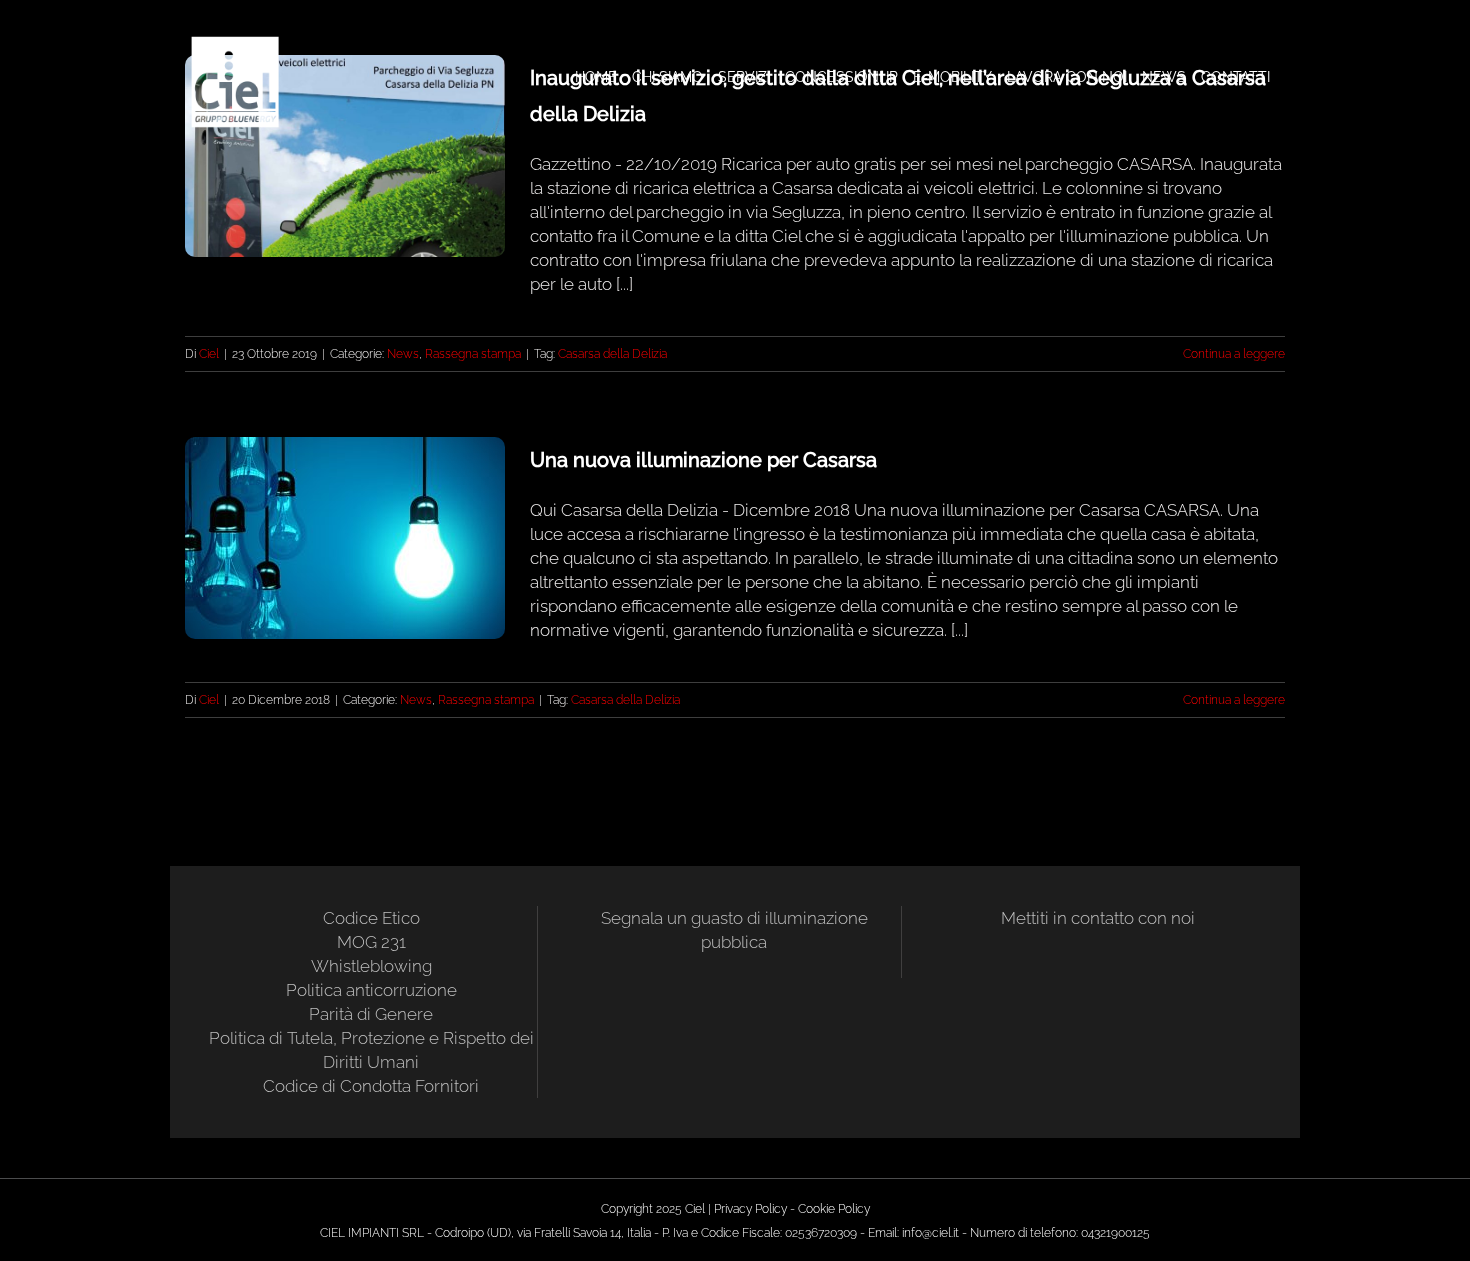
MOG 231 (371, 942)
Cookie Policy (834, 1209)
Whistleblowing (371, 966)
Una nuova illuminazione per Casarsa (703, 460)
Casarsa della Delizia (612, 354)
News (403, 354)
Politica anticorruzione (371, 990)
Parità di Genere (371, 1014)
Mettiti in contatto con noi (1098, 918)
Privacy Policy (750, 1209)
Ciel (209, 354)
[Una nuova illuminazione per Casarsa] (345, 538)
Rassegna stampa (473, 354)
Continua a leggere (1234, 354)
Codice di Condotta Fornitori (371, 1086)
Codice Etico (371, 918)
